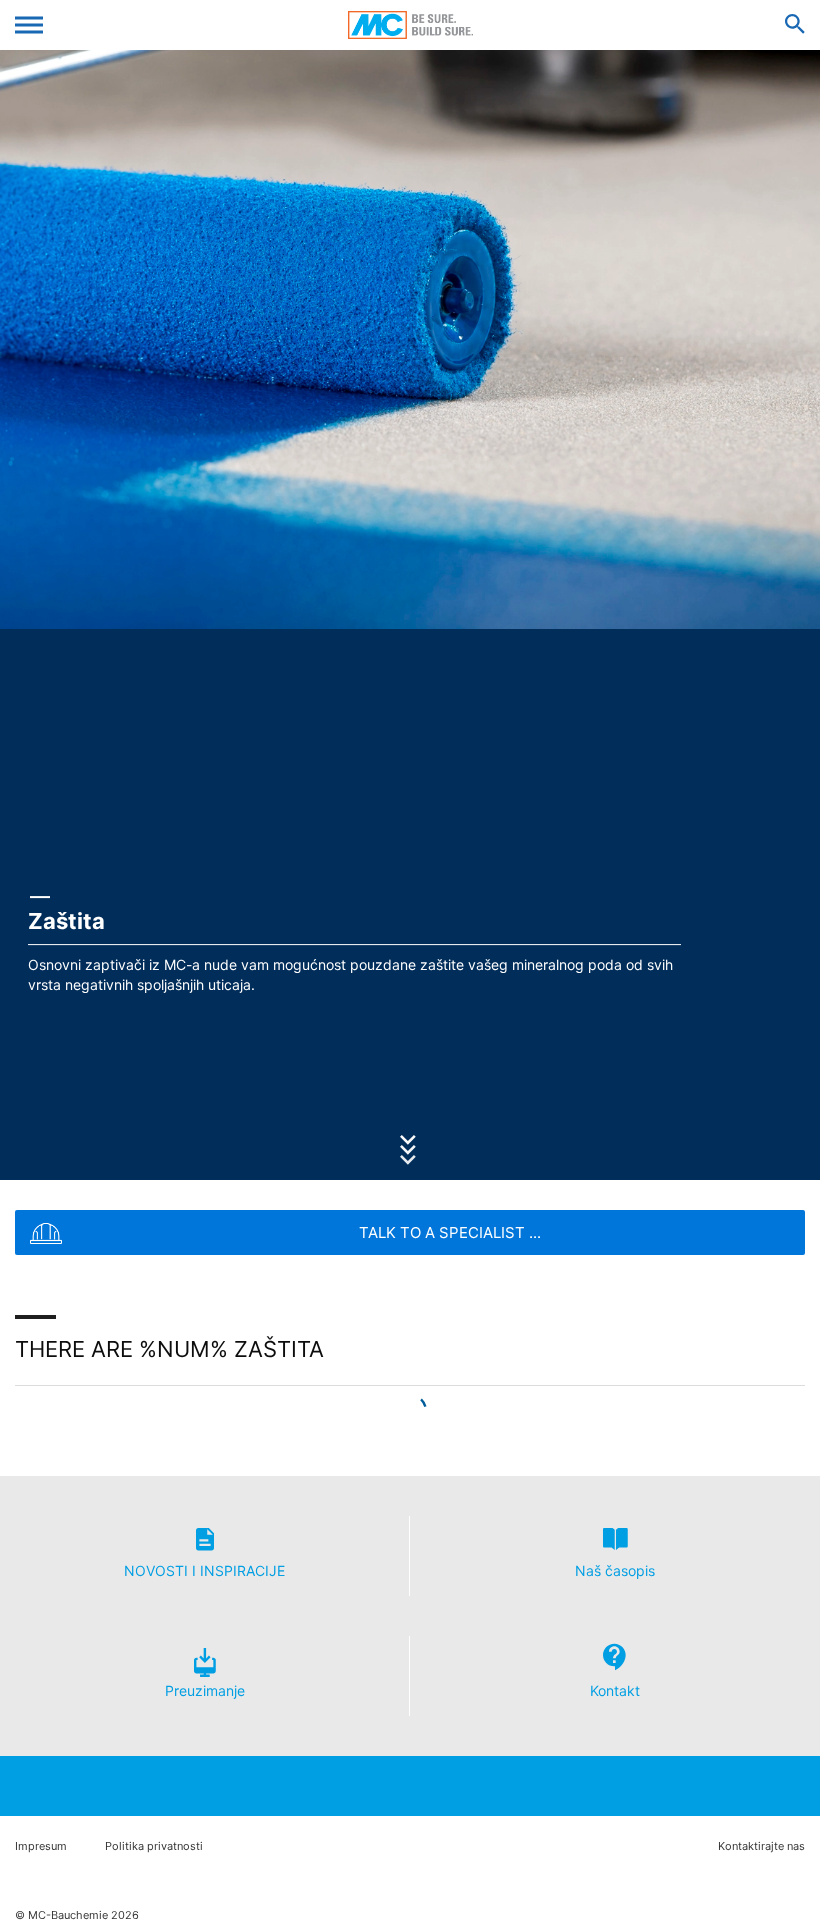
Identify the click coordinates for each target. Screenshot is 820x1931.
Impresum (41, 1846)
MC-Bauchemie (410, 25)
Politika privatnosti (154, 1846)
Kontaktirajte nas (761, 1846)
